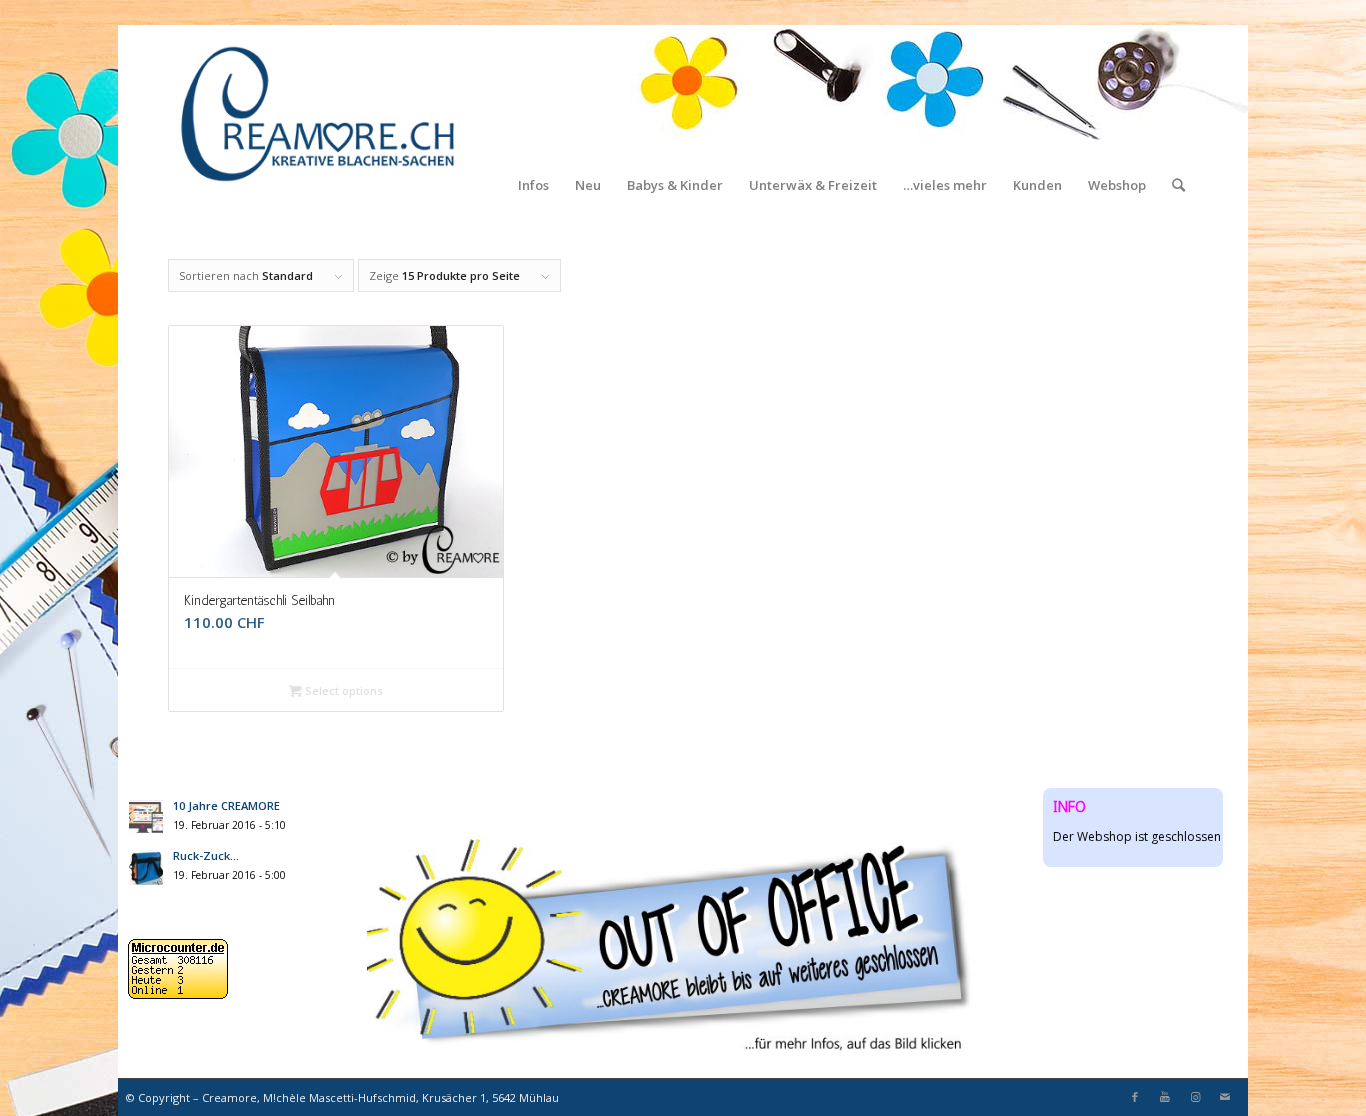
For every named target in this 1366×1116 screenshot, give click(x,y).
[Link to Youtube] (1165, 1097)
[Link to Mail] (1225, 1097)
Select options (342, 690)
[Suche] (1178, 115)
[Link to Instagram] (1195, 1097)
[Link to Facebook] (1135, 1097)
